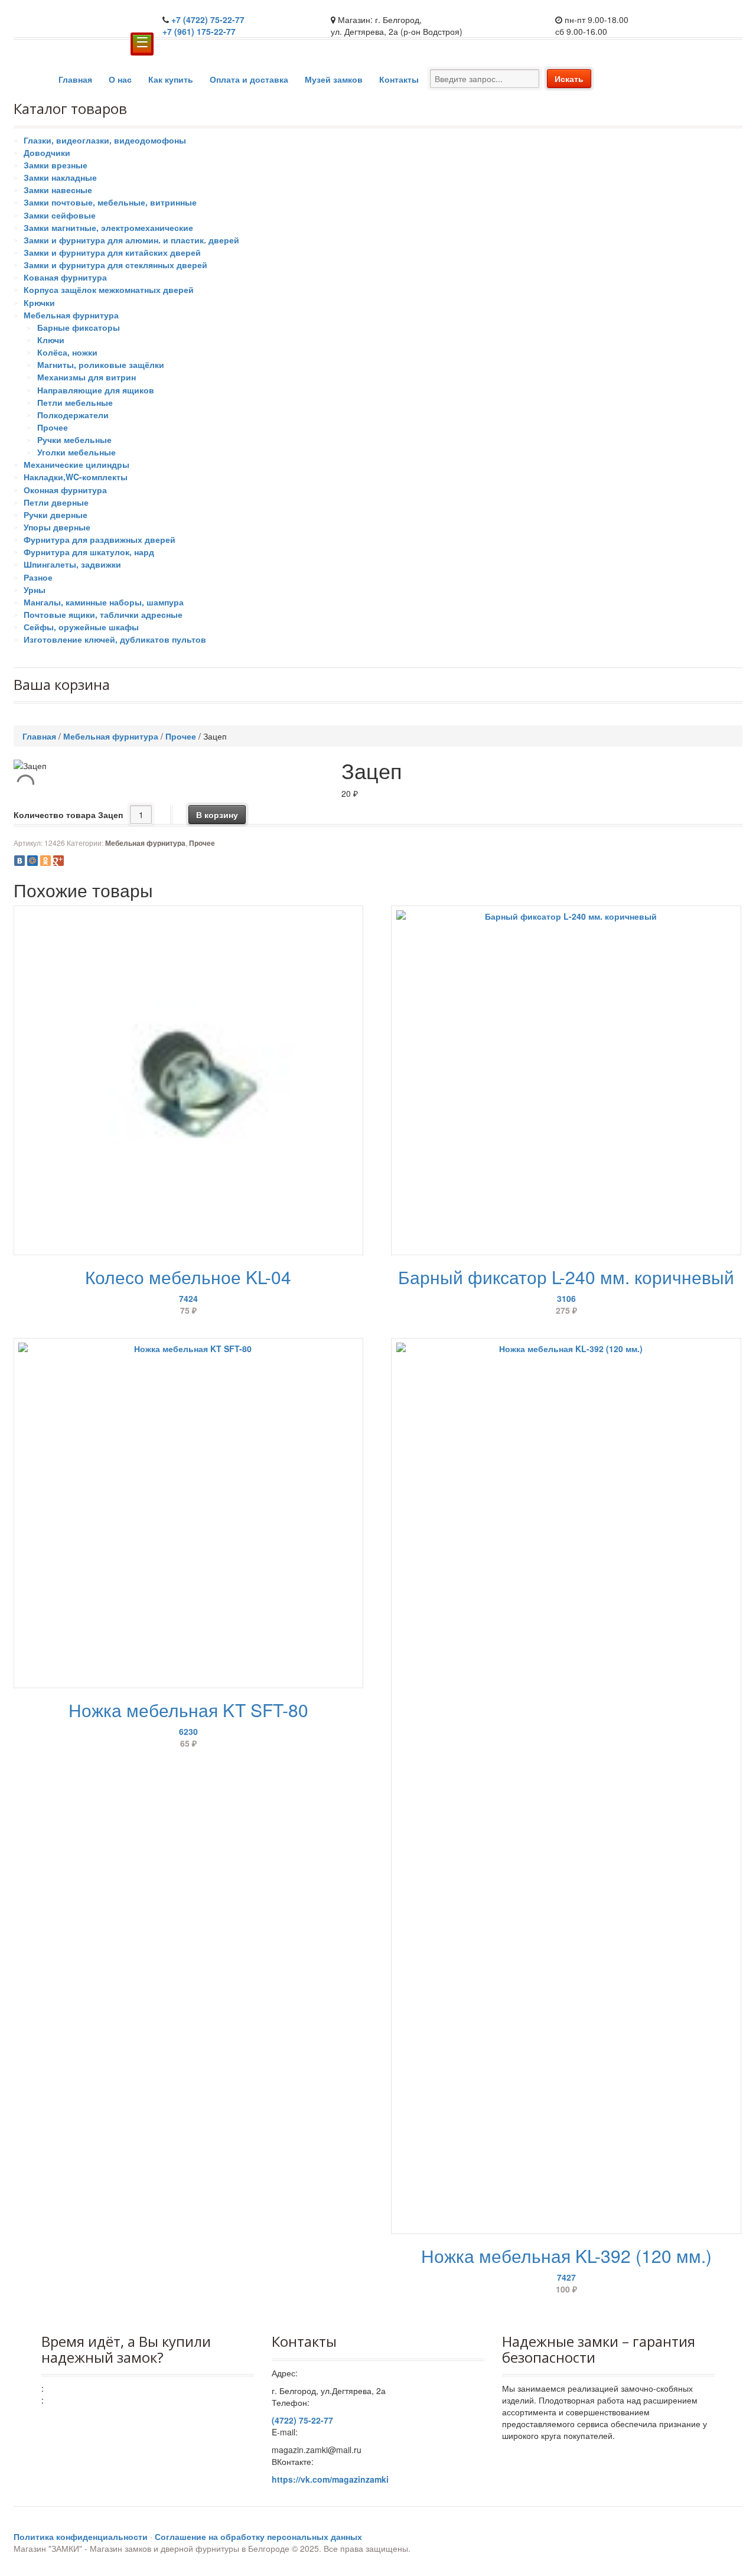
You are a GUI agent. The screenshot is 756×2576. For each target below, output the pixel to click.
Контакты (399, 79)
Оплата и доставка (249, 79)
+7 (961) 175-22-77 (199, 31)
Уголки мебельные (76, 452)
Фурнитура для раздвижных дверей (100, 539)
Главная (75, 79)
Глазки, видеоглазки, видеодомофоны (105, 140)
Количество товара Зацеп (68, 815)
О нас (120, 79)
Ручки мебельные (74, 439)
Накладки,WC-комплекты (76, 477)
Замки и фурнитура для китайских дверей (112, 252)
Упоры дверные (57, 527)
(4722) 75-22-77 (302, 2420)
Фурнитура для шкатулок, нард (89, 552)
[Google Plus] (58, 861)
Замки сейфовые (60, 215)
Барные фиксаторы (79, 327)
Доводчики (47, 152)
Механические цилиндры (76, 464)
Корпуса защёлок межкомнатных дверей (109, 289)
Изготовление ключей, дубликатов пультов (115, 639)
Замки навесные (58, 190)
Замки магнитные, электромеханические (108, 227)
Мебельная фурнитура (71, 315)
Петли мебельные (75, 402)
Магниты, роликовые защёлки (101, 364)
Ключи (51, 340)
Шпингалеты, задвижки (72, 564)
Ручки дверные (56, 514)
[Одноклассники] (45, 861)
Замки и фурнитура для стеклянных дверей (115, 265)
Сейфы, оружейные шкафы (81, 627)
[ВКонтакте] (19, 861)
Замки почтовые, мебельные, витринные (110, 202)
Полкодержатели (73, 415)
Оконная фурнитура (65, 490)
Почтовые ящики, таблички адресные (103, 614)
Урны (35, 590)
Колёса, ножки (67, 352)
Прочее (53, 427)
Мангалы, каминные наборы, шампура (104, 602)
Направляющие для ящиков (96, 390)
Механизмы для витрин (87, 377)
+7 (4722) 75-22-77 (208, 19)
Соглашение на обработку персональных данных (258, 2536)
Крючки (39, 302)
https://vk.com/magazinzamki (330, 2479)
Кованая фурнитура (65, 277)
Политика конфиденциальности (81, 2536)
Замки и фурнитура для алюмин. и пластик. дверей (131, 240)
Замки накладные (60, 177)
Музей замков (334, 79)
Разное (38, 577)
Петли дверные (56, 502)
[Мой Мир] (32, 861)
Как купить (171, 79)
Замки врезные (56, 165)
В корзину (217, 815)
